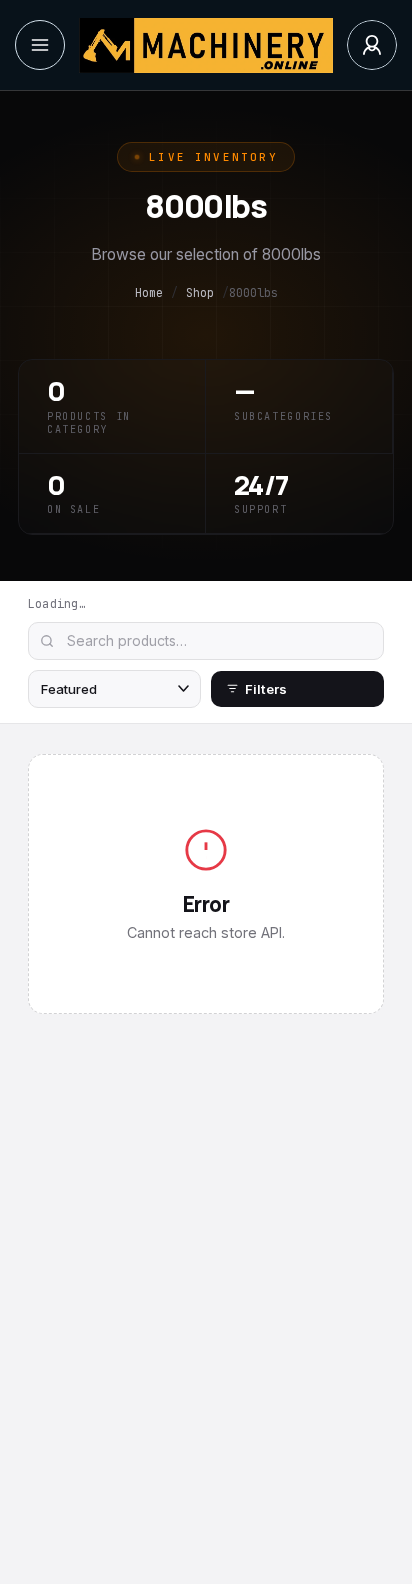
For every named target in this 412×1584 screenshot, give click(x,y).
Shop (200, 293)
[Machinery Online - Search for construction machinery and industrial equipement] (205, 45)
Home (149, 293)
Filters (266, 689)
